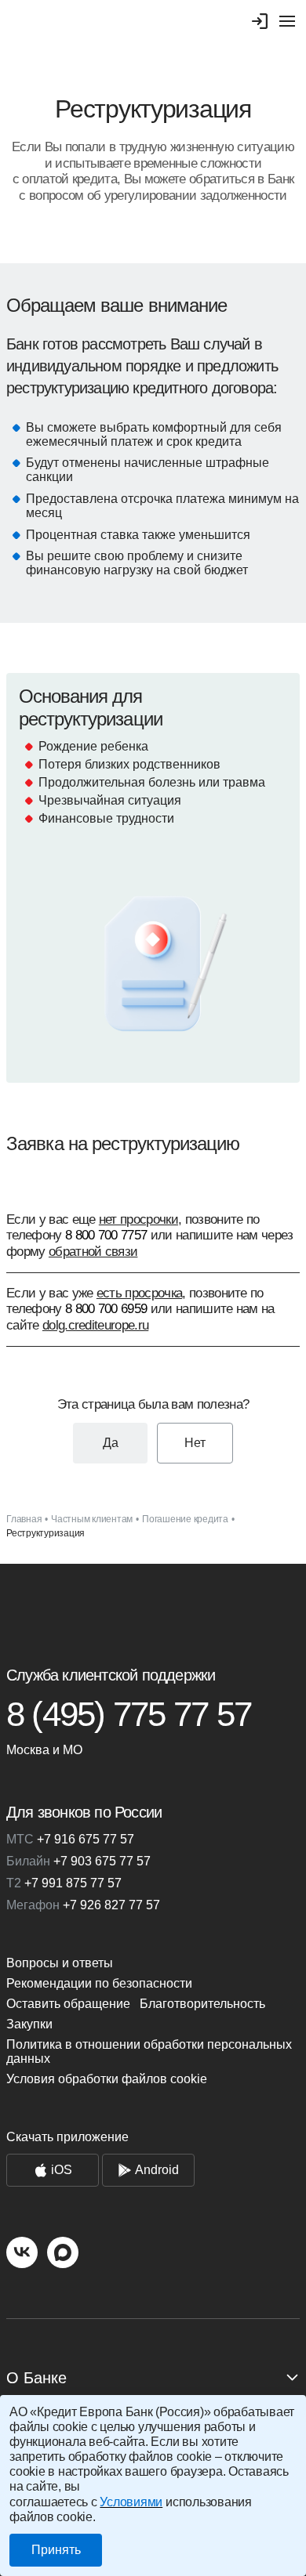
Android (157, 2170)
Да (111, 1443)
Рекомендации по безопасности (99, 1983)
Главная (24, 1519)
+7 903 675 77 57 (78, 1861)
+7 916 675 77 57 (70, 1839)
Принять (56, 2550)
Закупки (29, 2024)
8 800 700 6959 (106, 1309)
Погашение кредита (185, 1519)
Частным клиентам (92, 1519)
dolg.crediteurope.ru (95, 1325)
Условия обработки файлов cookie (107, 2079)
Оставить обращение (68, 2004)
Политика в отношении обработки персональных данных (149, 2051)
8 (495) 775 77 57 (129, 1714)
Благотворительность (202, 2004)
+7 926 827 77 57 (83, 1905)
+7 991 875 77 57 (64, 1883)
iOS (62, 2170)
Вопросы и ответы (60, 1963)
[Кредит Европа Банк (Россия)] (153, 1608)
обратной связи (93, 1252)
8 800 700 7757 (106, 1235)
